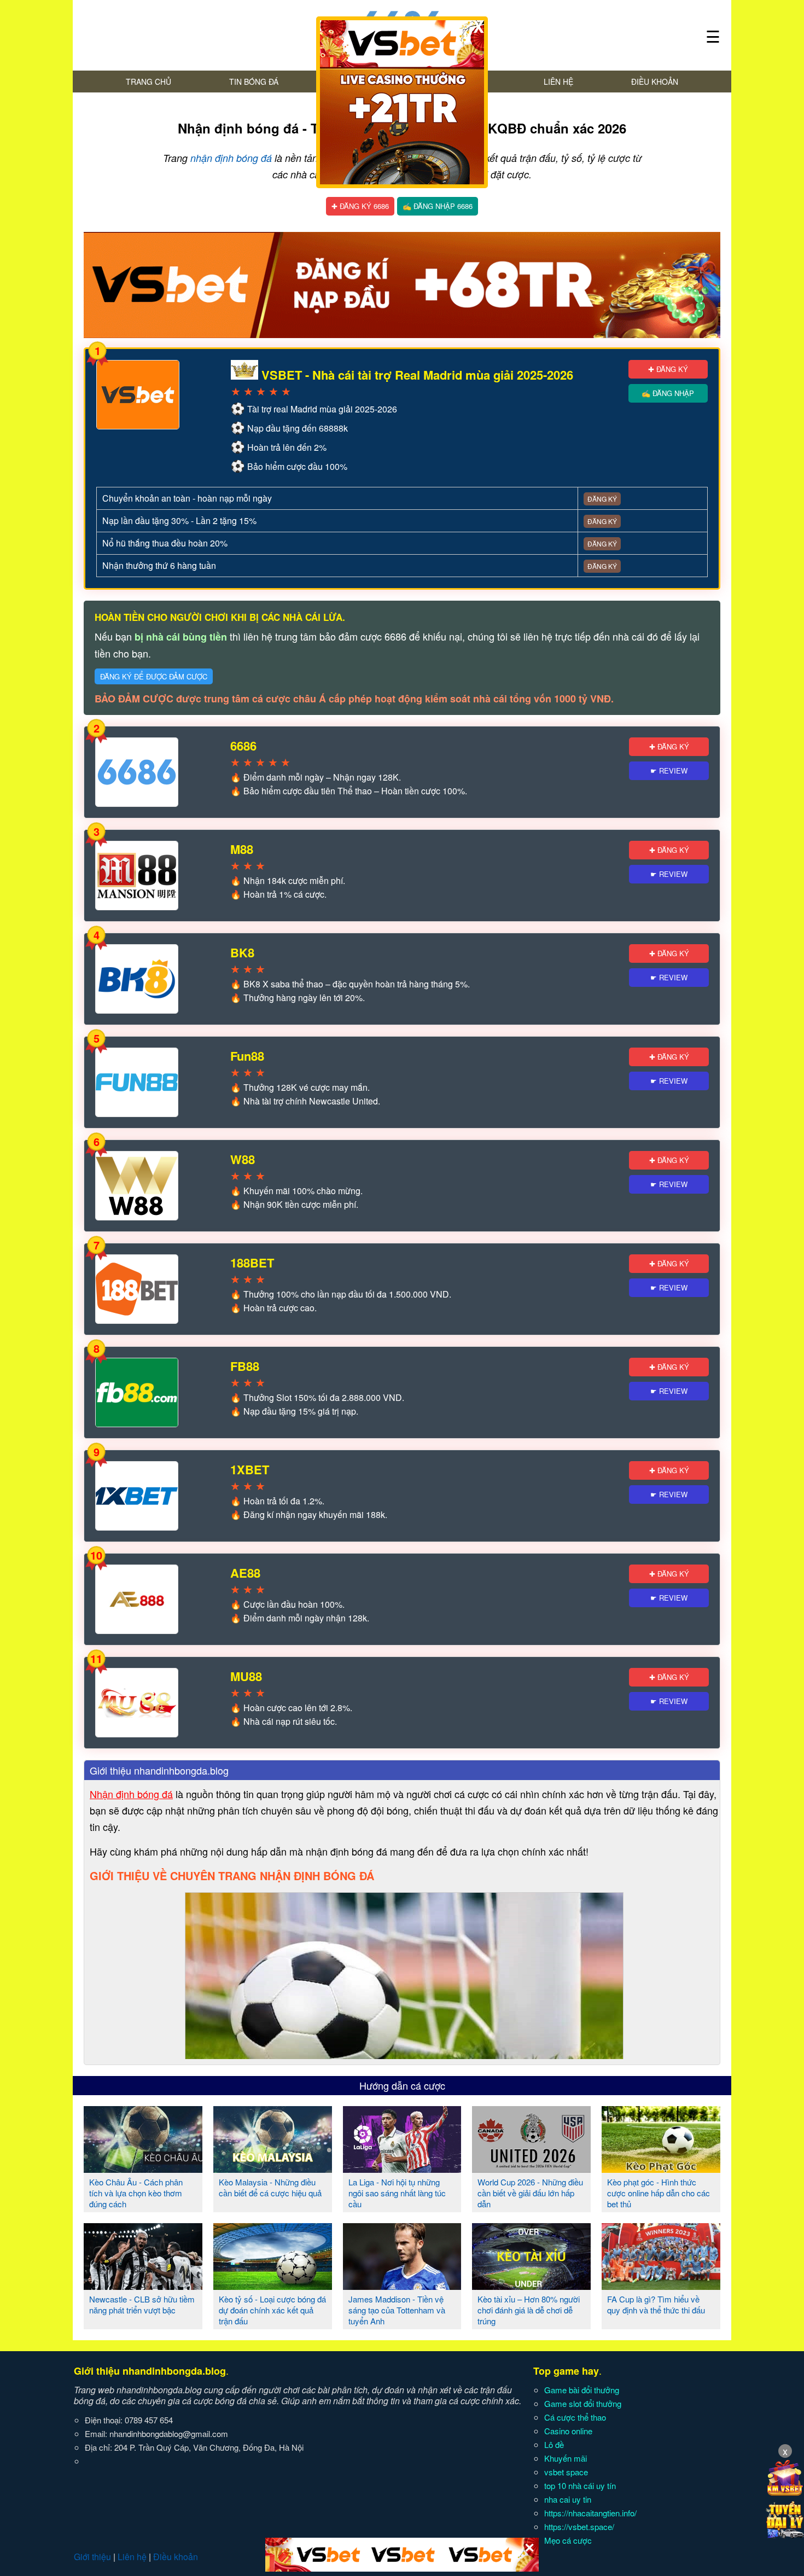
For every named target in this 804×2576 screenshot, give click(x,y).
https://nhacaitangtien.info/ (590, 2513)
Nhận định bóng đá (131, 1794)
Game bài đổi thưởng (582, 2390)
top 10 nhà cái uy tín (580, 2485)
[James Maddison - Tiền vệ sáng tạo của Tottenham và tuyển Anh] (402, 2286)
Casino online (568, 2431)
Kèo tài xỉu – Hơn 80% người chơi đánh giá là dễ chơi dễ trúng (529, 2310)
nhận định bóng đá (231, 158)
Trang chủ (148, 82)
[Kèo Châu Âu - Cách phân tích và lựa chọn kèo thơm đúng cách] (143, 2168)
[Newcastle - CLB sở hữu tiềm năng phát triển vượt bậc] (143, 2286)
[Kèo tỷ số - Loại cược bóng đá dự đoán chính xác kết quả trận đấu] (273, 2286)
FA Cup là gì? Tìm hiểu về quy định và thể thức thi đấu (656, 2304)
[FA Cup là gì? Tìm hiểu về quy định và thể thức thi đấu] (661, 2286)
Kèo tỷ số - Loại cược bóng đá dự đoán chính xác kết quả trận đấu (272, 2310)
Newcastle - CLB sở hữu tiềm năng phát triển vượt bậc (142, 2304)
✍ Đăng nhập (668, 393)
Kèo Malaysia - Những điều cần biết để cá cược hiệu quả (270, 2187)
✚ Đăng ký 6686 (360, 206)
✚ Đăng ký (668, 369)
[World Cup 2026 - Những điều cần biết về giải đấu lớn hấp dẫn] (531, 2168)
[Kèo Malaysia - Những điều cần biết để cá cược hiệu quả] (273, 2168)
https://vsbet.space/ (579, 2526)
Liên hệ (558, 82)
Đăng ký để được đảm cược (154, 676)
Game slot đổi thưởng (583, 2403)
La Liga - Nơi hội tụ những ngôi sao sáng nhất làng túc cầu (397, 2193)
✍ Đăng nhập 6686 (438, 206)
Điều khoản (655, 82)
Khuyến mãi (566, 2458)
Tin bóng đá (254, 82)
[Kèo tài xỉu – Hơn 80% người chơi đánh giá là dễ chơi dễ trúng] (531, 2286)
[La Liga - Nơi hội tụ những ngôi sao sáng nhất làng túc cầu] (402, 2168)
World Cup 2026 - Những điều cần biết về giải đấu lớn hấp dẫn (530, 2193)
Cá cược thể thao (575, 2417)
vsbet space (566, 2472)
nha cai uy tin (568, 2499)
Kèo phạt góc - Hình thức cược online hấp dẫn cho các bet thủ (659, 2193)
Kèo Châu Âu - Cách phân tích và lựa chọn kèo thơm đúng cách (136, 2193)
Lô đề (554, 2444)
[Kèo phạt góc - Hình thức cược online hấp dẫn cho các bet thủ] (661, 2168)
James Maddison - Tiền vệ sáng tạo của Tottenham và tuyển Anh (397, 2310)
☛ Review (669, 771)
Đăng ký (602, 499)
